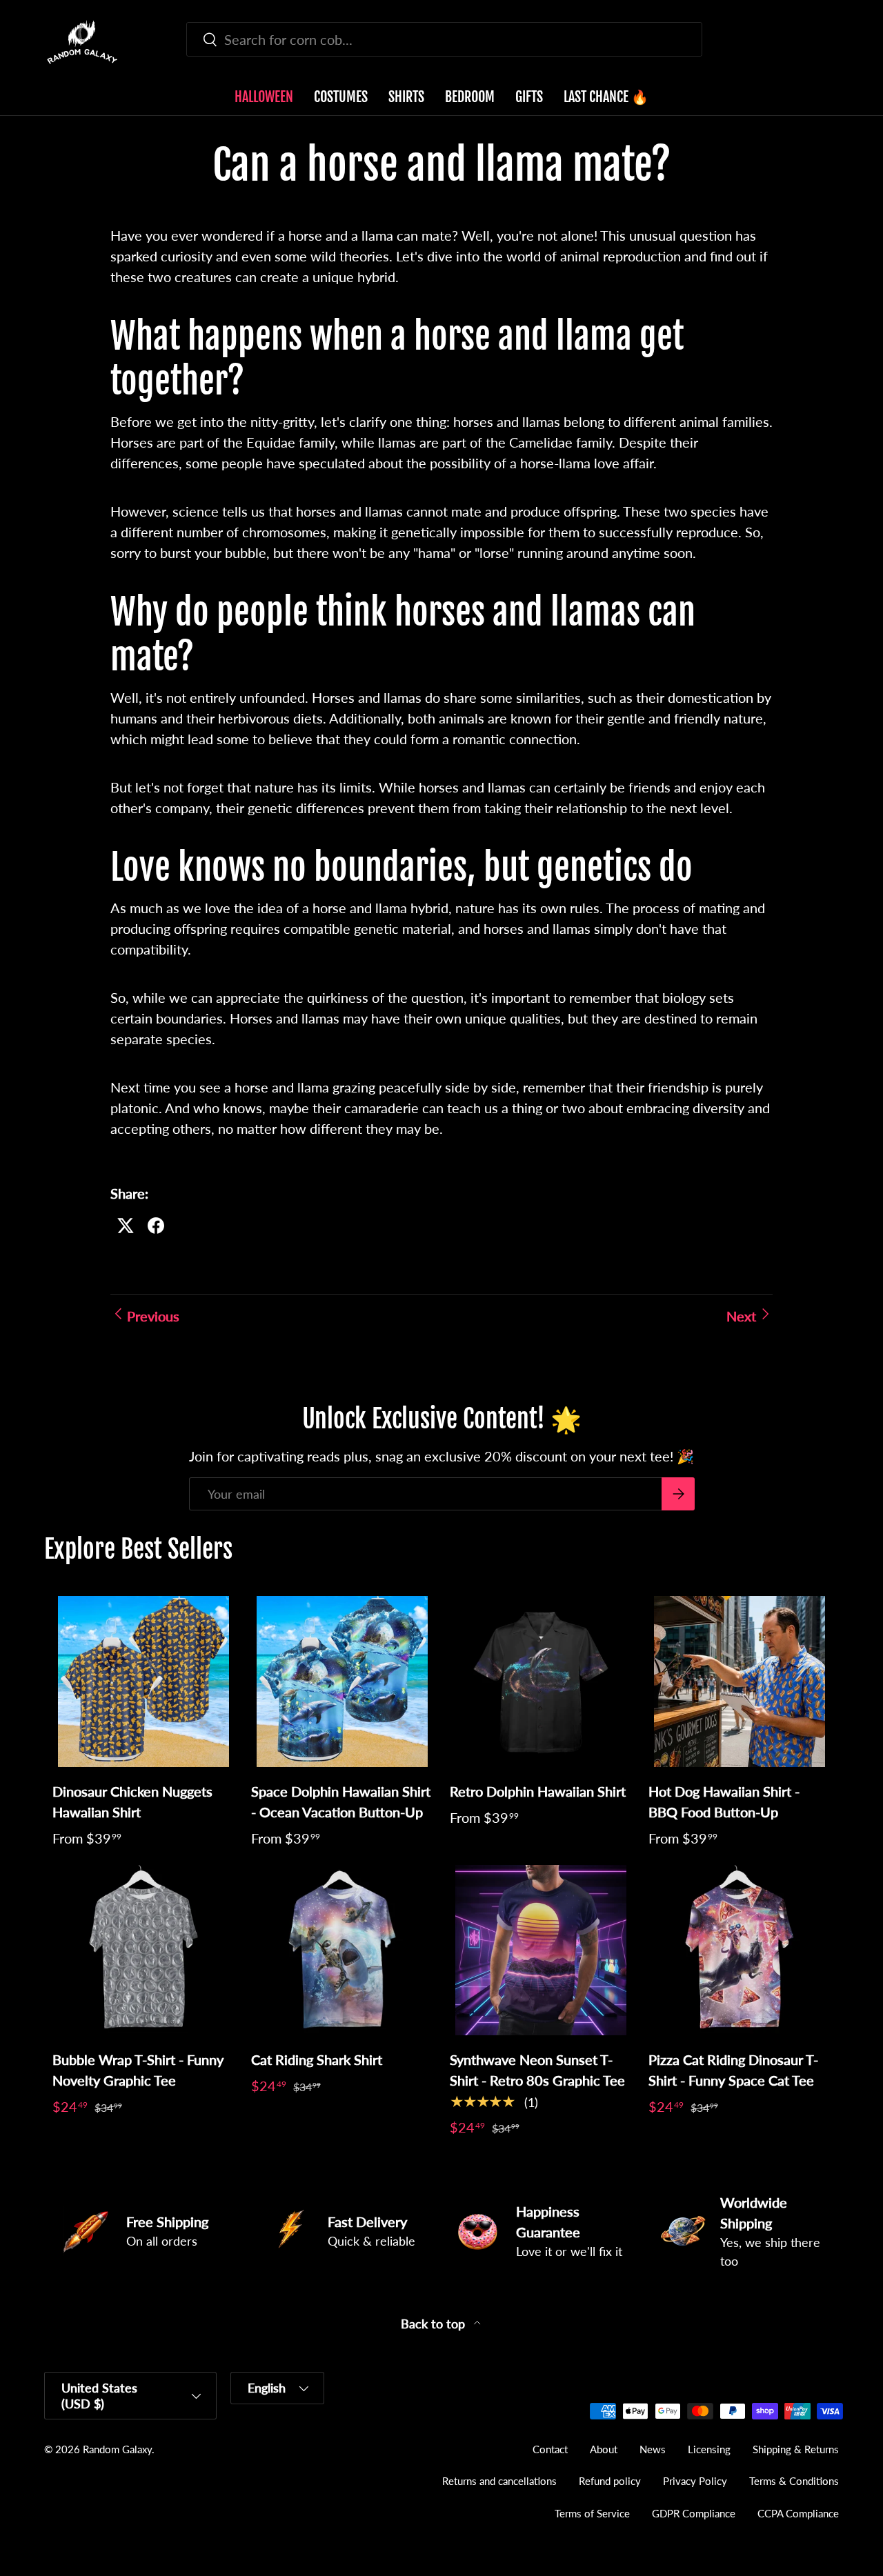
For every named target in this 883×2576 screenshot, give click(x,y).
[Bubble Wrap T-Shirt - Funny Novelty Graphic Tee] (143, 1950)
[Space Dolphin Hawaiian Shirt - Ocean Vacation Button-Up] (342, 1681)
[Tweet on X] (126, 1226)
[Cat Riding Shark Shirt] (342, 1950)
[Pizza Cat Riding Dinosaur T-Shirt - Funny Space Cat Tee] (740, 1950)
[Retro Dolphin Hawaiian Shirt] (541, 1681)
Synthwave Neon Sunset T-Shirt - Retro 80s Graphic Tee (537, 2070)
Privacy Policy (695, 2481)
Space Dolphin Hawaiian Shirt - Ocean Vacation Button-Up (341, 1801)
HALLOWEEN (264, 97)
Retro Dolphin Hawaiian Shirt (538, 1791)
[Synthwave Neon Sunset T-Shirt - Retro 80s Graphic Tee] (541, 1950)
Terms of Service (592, 2513)
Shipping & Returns (796, 2449)
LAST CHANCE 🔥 (606, 97)
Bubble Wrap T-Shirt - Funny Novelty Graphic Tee (138, 2070)
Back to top (435, 2324)
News (653, 2449)
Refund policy (610, 2481)
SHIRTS (406, 97)
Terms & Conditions (794, 2481)
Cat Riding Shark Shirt (317, 2059)
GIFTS (529, 97)
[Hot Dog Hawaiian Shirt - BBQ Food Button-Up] (740, 1681)
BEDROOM (470, 97)
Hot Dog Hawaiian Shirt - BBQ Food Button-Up (724, 1801)
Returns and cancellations (499, 2481)
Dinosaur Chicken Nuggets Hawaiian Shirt (132, 1801)
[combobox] (445, 39)
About (604, 2449)
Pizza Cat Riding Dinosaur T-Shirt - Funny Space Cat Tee (733, 2070)
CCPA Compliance (798, 2513)
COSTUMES (341, 97)
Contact (550, 2449)
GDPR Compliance (694, 2513)
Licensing (709, 2449)
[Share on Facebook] (156, 1226)
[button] (831, 42)
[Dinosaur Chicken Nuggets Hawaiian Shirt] (143, 1681)
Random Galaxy (117, 2449)
